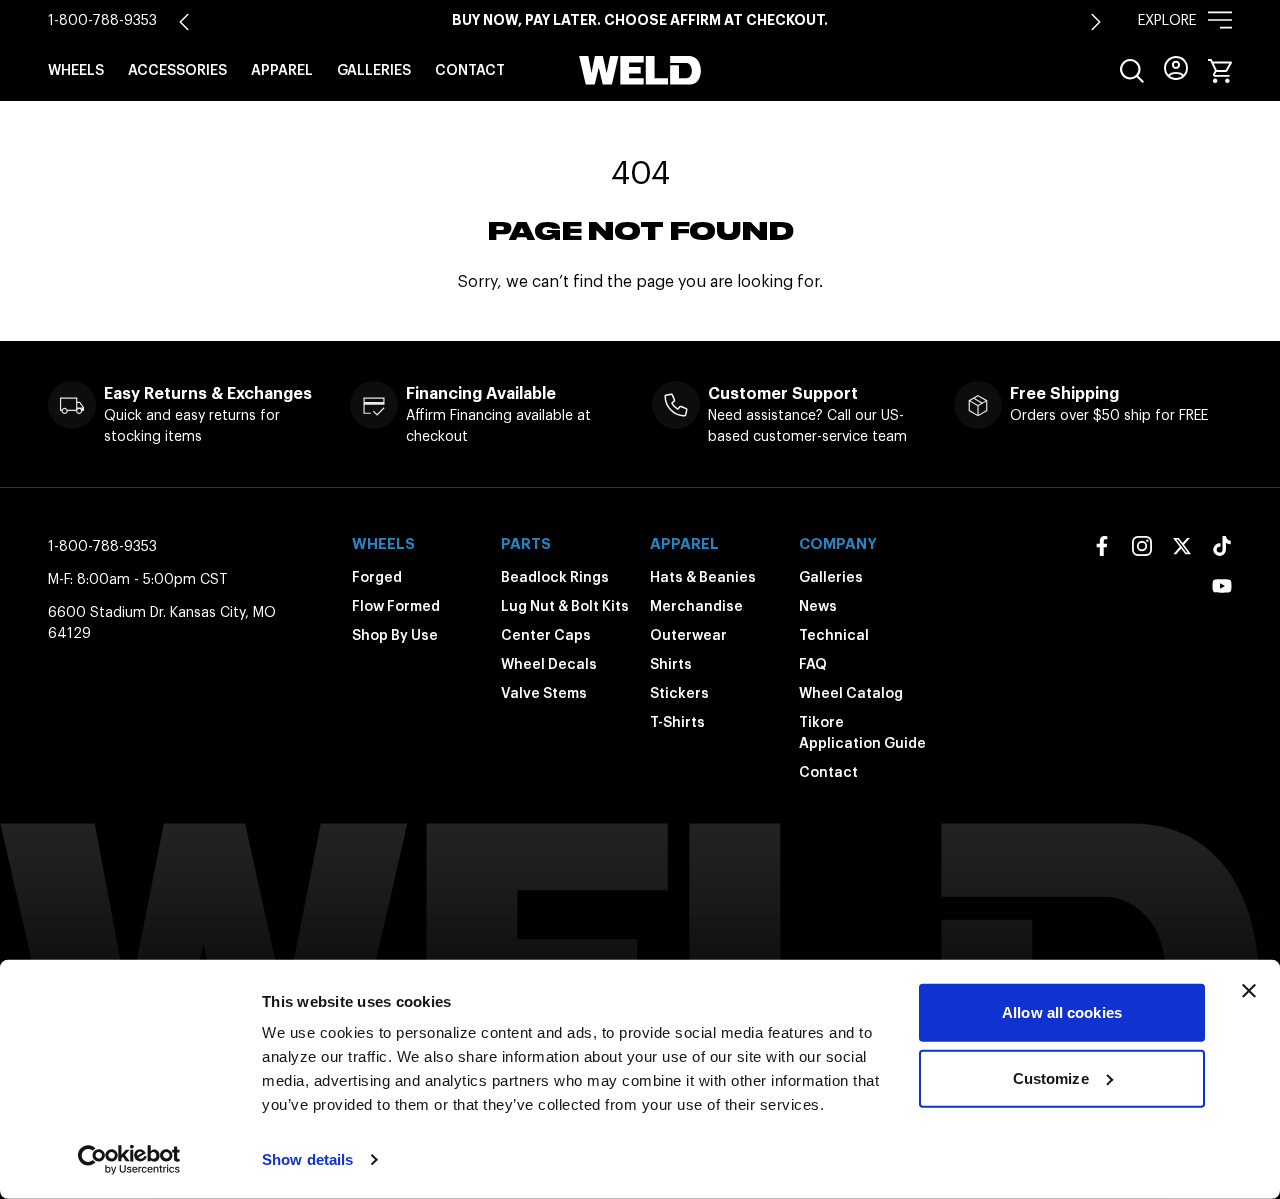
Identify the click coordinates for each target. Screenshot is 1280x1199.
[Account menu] (1176, 68)
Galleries (374, 70)
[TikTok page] (1222, 546)
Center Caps (546, 635)
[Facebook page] (1102, 546)
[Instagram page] (1142, 546)
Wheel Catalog (851, 693)
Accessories (177, 70)
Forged (377, 577)
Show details (307, 1159)
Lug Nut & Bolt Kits (565, 606)
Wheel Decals (549, 664)
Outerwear (688, 635)
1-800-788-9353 (102, 20)
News (818, 606)
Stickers (679, 693)
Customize (1051, 1077)
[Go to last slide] (184, 22)
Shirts (671, 664)
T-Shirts (677, 722)
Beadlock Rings (555, 577)
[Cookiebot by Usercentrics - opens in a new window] (129, 1160)
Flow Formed (396, 606)
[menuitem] (1132, 71)
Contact (470, 70)
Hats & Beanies (703, 577)
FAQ (813, 664)
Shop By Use (395, 635)
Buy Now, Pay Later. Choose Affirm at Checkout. (640, 20)
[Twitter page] (1182, 546)
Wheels (76, 70)
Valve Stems (544, 693)
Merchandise (696, 606)
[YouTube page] (1222, 586)
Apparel (282, 70)
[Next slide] (1096, 22)
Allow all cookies (1062, 1012)
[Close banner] (1249, 991)
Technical (834, 635)
